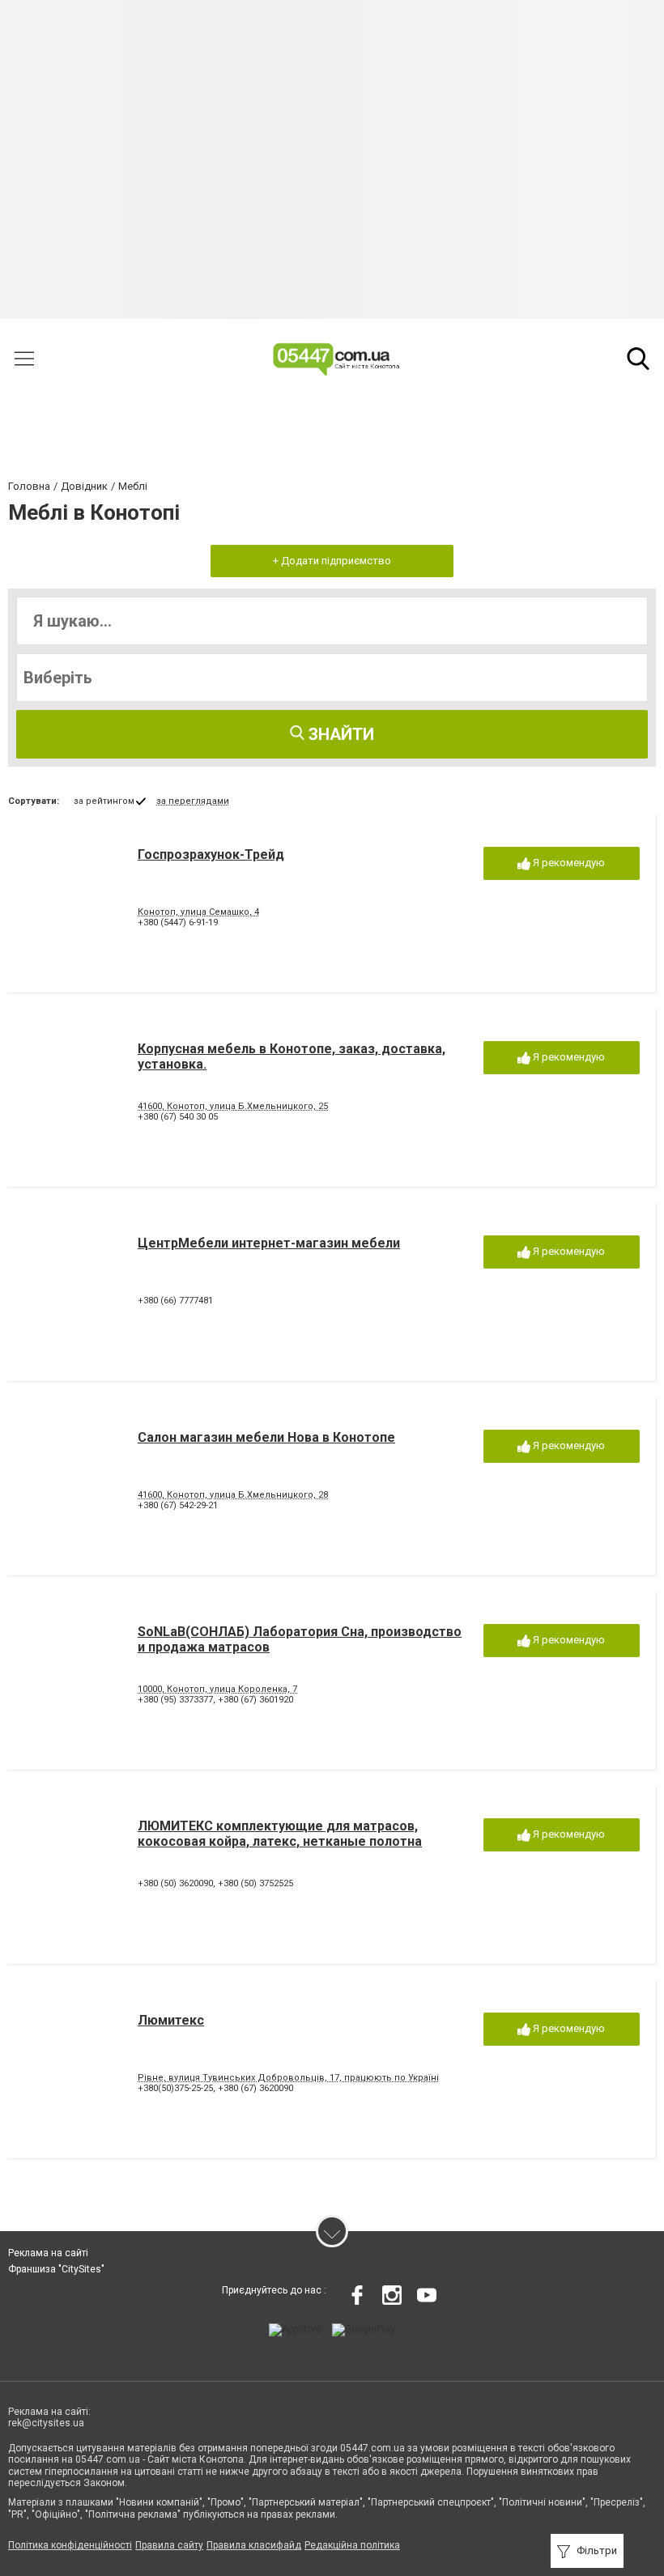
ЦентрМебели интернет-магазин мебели (269, 1243)
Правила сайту (169, 2545)
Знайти (339, 734)
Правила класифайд (254, 2545)
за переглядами (193, 801)
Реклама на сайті (48, 2253)
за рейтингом (104, 801)
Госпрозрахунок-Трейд (211, 854)
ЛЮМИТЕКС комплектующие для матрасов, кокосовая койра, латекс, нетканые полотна (280, 1834)
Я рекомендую (568, 863)
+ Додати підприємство (332, 561)
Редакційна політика (352, 2545)
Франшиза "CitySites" (56, 2269)
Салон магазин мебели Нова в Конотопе (266, 1437)
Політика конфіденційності (70, 2545)
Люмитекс (171, 2020)
